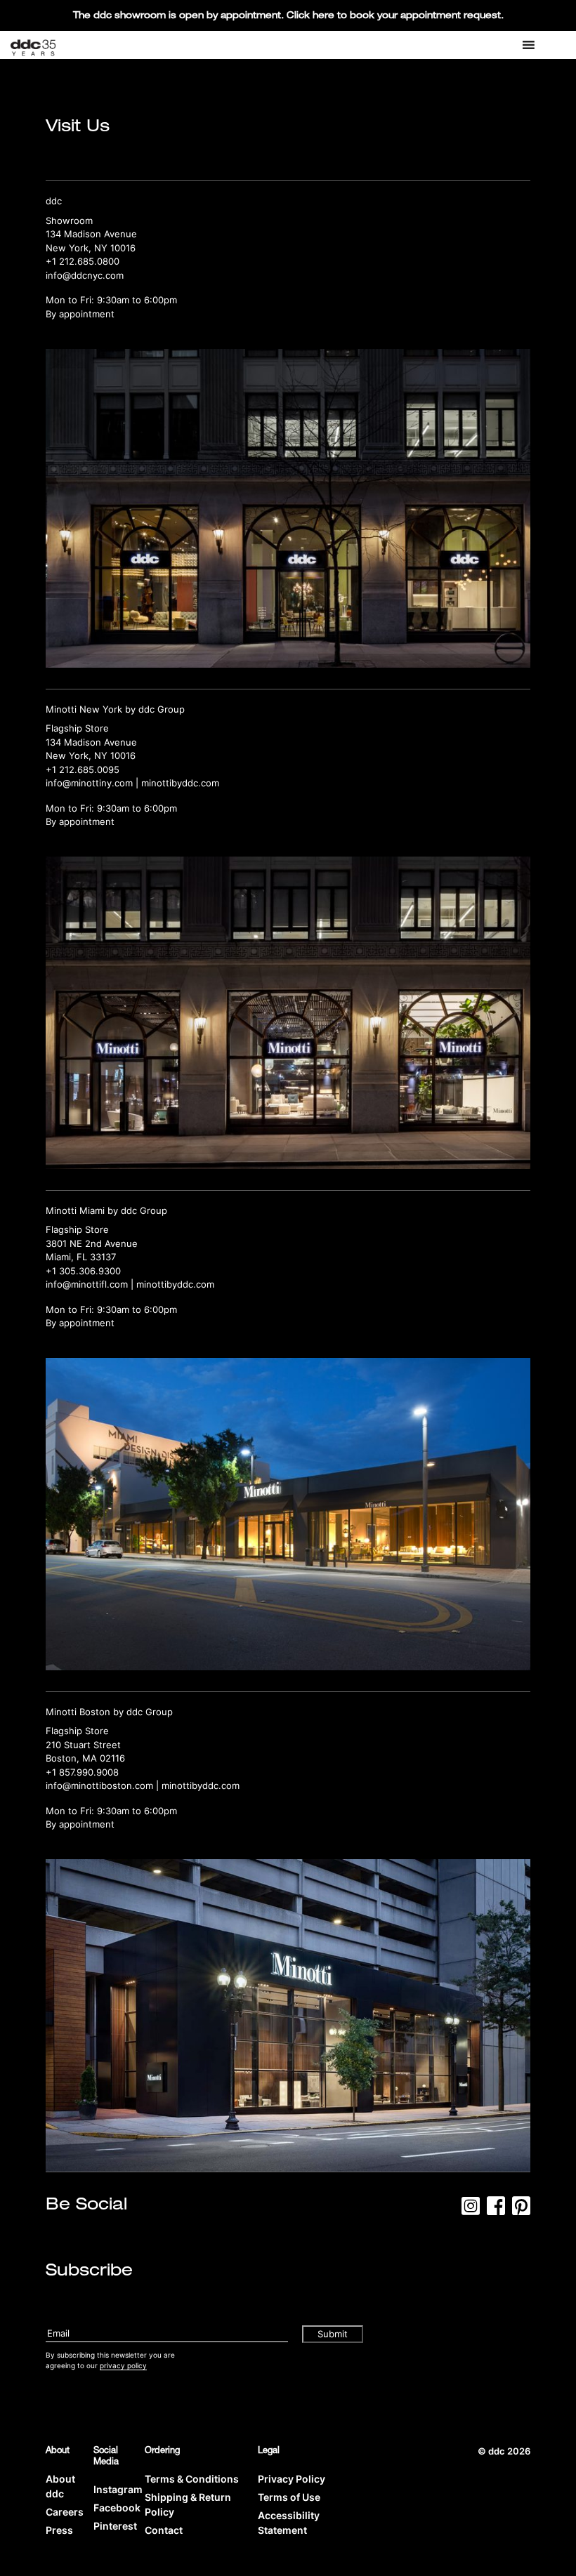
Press (59, 2530)
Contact (164, 2530)
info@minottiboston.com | (104, 1785)
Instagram (118, 2489)
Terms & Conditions (192, 2479)
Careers (65, 2512)
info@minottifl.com (87, 1284)
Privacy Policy (292, 2479)
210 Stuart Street (83, 1745)
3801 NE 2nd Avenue (92, 1243)
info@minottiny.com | (93, 783)
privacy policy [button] (123, 2365)
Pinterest (115, 2526)
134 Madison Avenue (91, 234)
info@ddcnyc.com (85, 275)
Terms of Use (289, 2497)
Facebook (117, 2508)
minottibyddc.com (180, 783)
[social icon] (471, 2210)
